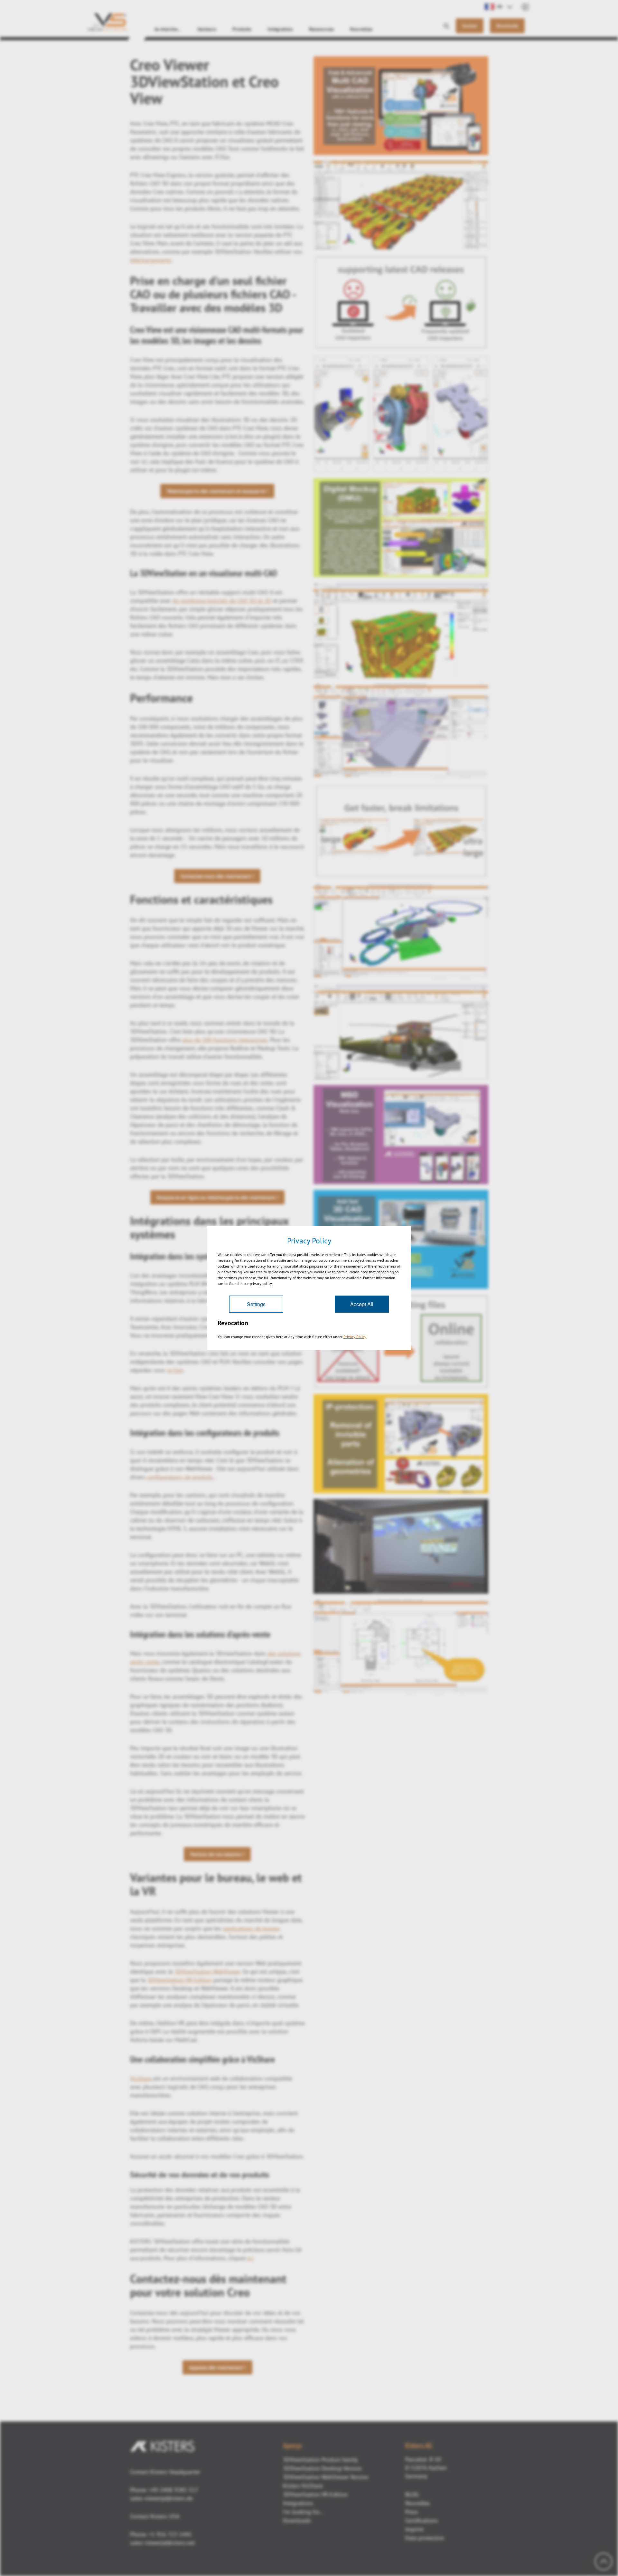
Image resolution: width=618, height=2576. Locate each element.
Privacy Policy (355, 1337)
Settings (256, 1304)
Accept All (362, 1304)
